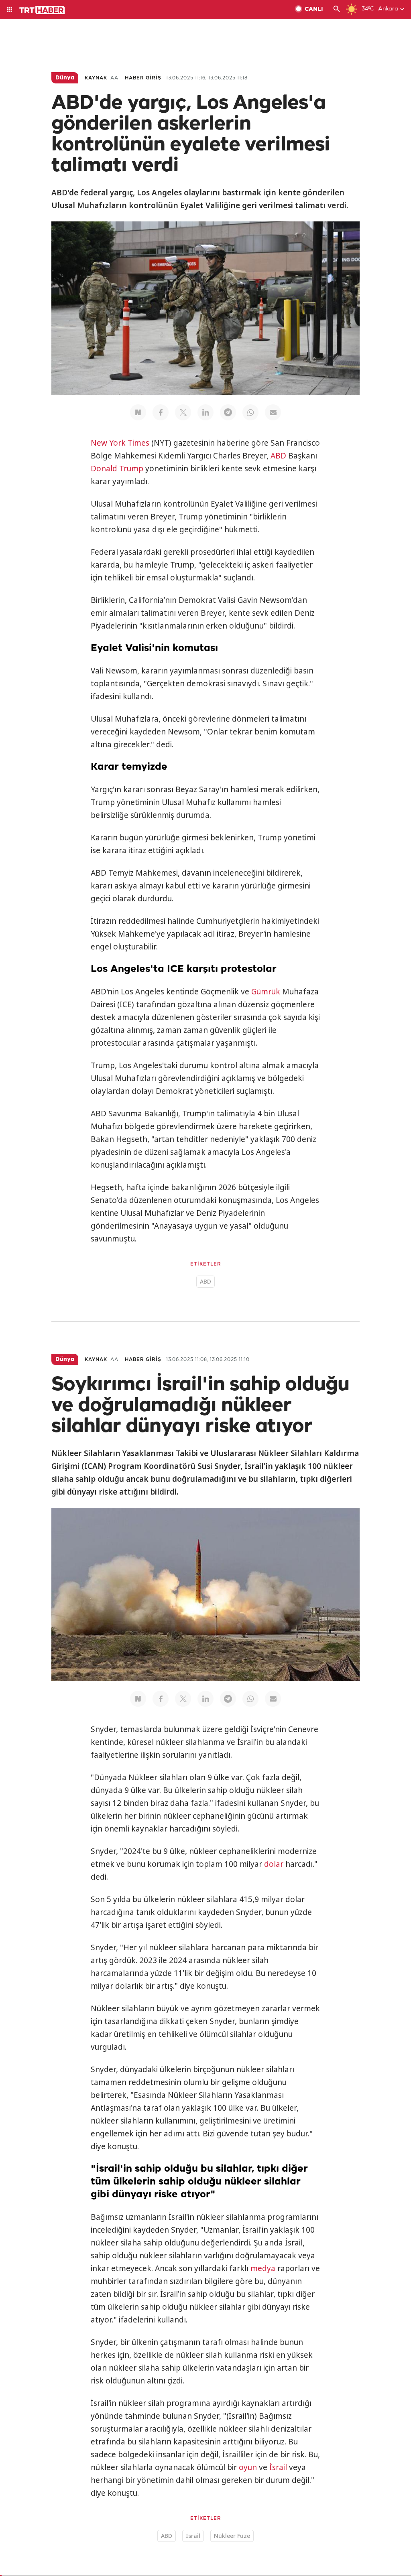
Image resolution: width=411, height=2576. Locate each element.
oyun (248, 2467)
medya (263, 2268)
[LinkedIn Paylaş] (205, 412)
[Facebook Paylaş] (161, 412)
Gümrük (266, 992)
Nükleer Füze (232, 2536)
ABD (278, 456)
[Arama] (337, 10)
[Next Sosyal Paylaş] (138, 412)
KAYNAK (96, 78)
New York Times (120, 443)
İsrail (278, 2467)
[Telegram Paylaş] (228, 412)
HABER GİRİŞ (143, 78)
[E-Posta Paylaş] (273, 412)
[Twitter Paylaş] (183, 412)
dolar (274, 1864)
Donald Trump (117, 469)
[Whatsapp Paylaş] (250, 412)
